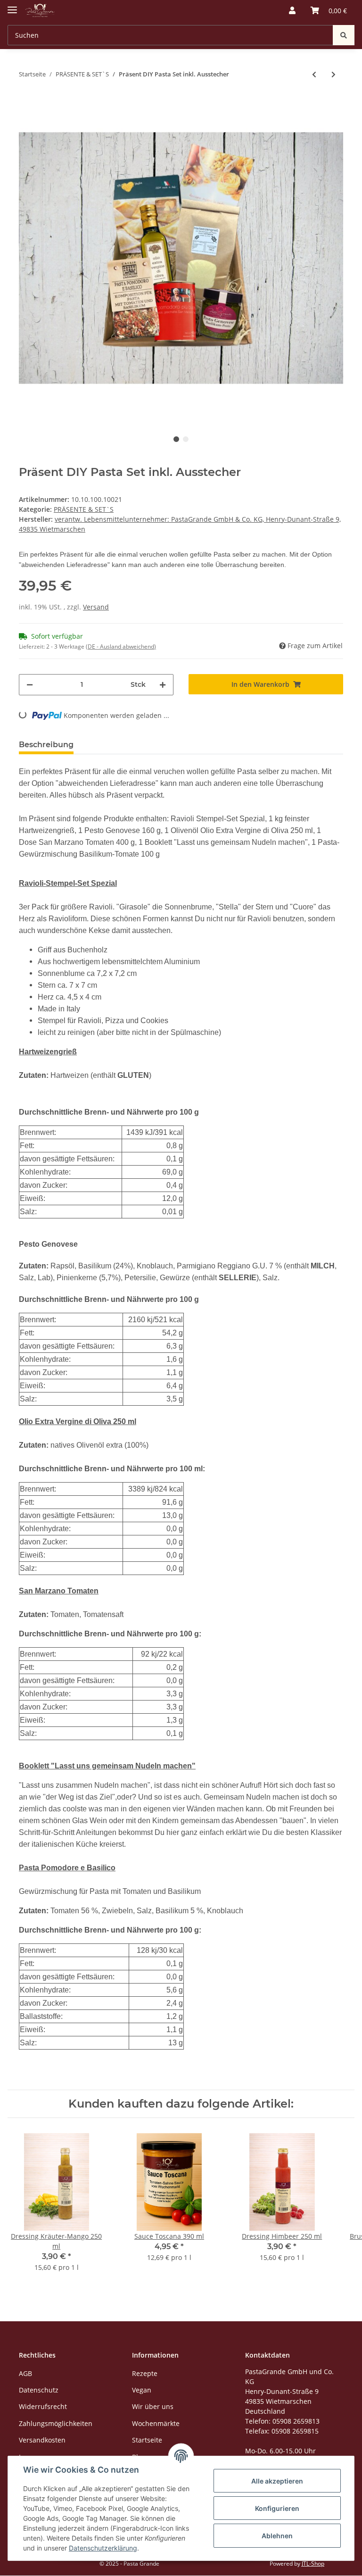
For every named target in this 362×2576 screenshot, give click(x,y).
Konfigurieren (277, 2508)
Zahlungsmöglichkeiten (56, 2423)
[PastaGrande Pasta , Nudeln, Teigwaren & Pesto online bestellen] (40, 11)
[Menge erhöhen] (163, 685)
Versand (96, 607)
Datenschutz (39, 2390)
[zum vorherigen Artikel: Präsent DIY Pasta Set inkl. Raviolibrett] (314, 74)
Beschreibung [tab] (46, 745)
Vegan (142, 2390)
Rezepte (145, 2373)
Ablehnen (277, 2536)
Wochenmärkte (156, 2423)
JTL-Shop (313, 2563)
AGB (25, 2373)
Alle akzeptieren (277, 2481)
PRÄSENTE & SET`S (84, 509)
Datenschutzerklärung (103, 2548)
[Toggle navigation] (12, 6)
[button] (292, 10)
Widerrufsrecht (43, 2406)
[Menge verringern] (30, 685)
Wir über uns (153, 2406)
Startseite (147, 2440)
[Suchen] (344, 35)
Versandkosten (42, 2440)
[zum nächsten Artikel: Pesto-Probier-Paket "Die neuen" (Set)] (333, 74)
